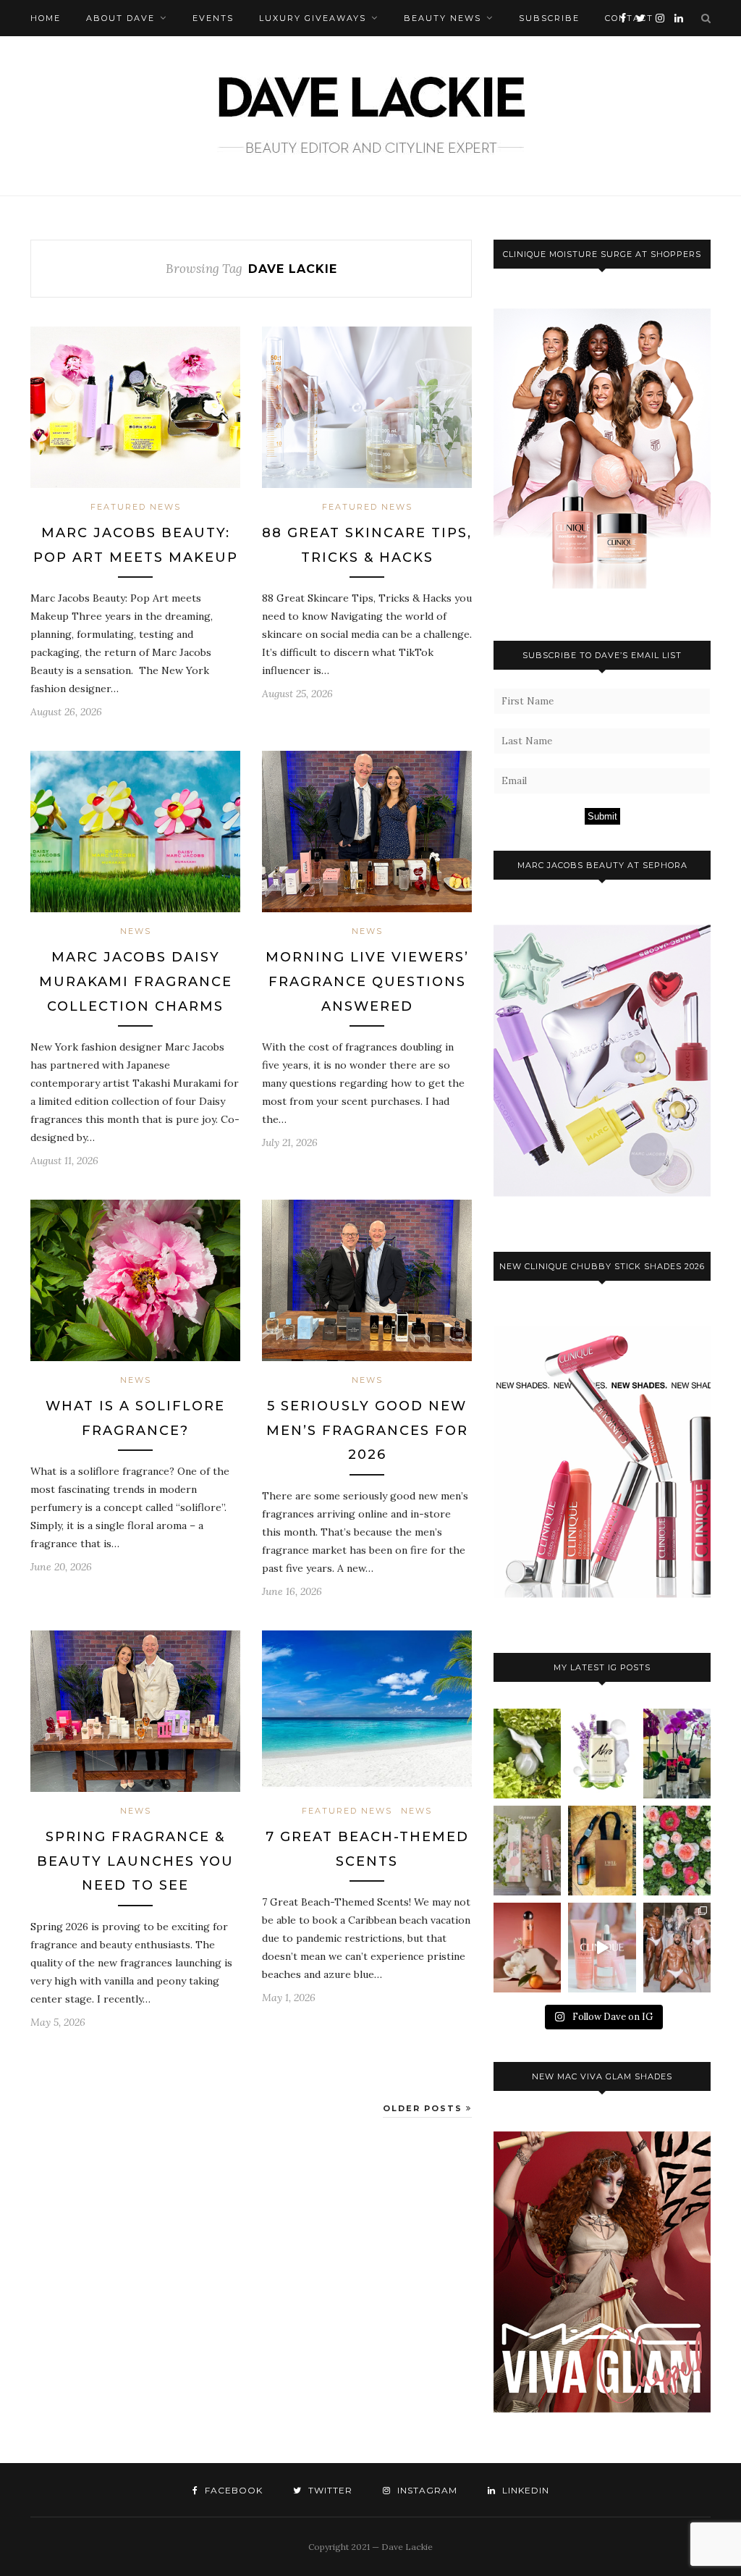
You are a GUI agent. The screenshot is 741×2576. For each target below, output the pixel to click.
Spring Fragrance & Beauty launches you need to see (135, 1861)
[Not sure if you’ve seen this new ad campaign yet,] (602, 1948)
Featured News (136, 507)
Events (213, 18)
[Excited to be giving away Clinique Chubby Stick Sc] (527, 1851)
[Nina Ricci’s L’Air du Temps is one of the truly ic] (527, 1754)
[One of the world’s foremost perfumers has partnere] (602, 1754)
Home (46, 18)
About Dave (120, 18)
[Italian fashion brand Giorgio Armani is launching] (602, 1851)
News (136, 931)
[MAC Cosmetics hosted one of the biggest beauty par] (677, 1948)
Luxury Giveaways (313, 18)
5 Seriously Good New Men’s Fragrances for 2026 (367, 1430)
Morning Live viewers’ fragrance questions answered (367, 981)
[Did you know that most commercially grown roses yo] (677, 1851)
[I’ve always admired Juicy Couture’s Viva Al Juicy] (677, 1754)
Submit (602, 816)
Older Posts (424, 2108)
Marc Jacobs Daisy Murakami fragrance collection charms (136, 981)
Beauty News (443, 18)
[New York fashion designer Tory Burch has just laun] (527, 1948)
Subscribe (549, 18)
